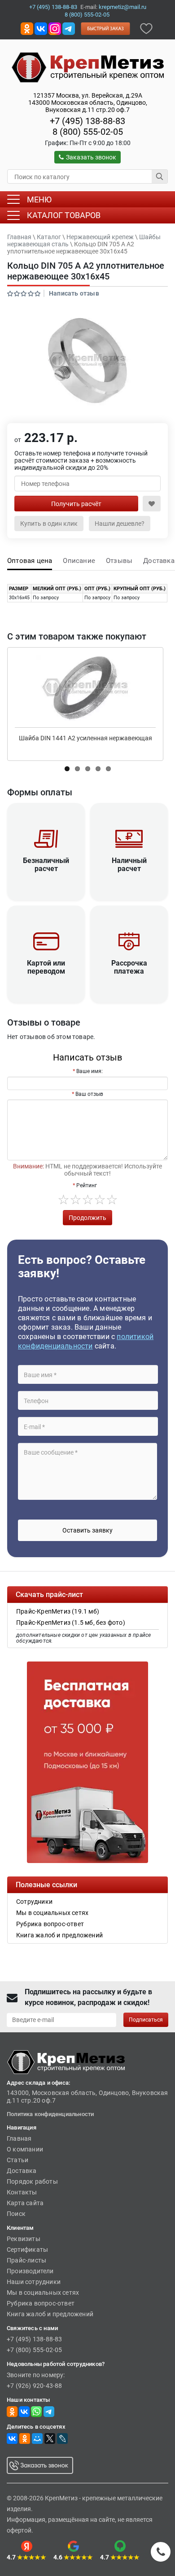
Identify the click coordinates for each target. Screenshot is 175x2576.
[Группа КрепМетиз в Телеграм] (49, 2411)
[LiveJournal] (62, 2439)
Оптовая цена (30, 561)
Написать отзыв (74, 293)
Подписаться (146, 2020)
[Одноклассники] (25, 2439)
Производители (30, 2271)
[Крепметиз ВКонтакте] (41, 28)
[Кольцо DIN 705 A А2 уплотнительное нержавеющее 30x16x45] (87, 361)
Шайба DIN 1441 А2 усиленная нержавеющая (85, 738)
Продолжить (87, 1218)
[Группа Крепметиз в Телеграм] (69, 28)
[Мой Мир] (37, 2439)
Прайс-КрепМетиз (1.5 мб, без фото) (71, 1623)
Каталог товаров (64, 215)
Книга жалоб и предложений (50, 2314)
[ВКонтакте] (12, 2439)
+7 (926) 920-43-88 (35, 2386)
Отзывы (119, 561)
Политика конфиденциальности (50, 2114)
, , (88, 103)
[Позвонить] (161, 2552)
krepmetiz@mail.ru (122, 7)
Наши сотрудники (34, 2282)
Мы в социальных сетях (43, 2293)
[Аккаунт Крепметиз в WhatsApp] (36, 2411)
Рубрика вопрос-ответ (41, 2303)
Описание (79, 561)
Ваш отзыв (89, 1094)
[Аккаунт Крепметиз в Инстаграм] (55, 28)
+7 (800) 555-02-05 (35, 2350)
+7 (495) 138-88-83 (53, 7)
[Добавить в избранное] (146, 28)
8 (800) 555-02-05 (87, 15)
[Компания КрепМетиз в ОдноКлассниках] (27, 28)
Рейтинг (87, 1185)
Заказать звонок (91, 157)
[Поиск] (160, 176)
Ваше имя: (90, 1071)
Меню (39, 200)
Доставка (159, 561)
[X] (50, 2439)
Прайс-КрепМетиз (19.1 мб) (58, 1611)
